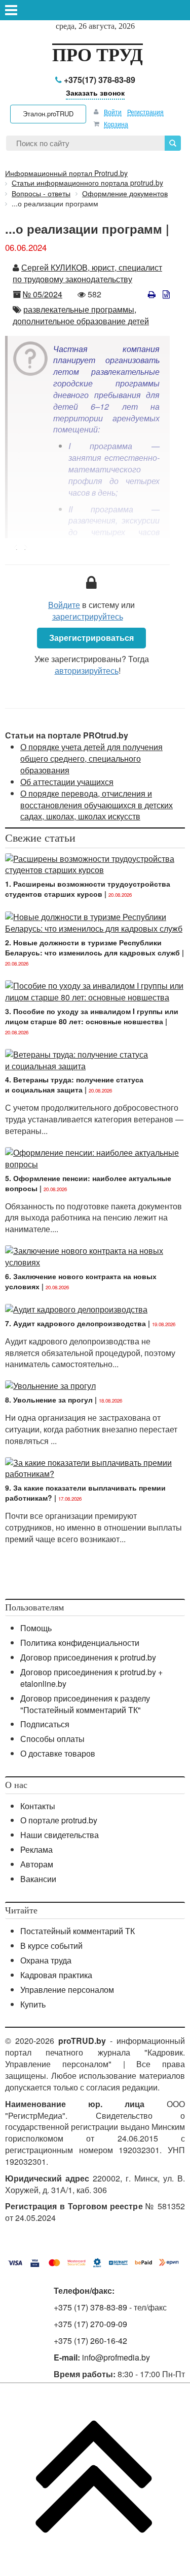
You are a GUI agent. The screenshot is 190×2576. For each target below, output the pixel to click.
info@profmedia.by (116, 2357)
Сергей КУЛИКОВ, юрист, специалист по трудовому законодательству (87, 273)
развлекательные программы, (80, 309)
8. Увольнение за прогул (49, 1400)
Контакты (38, 1806)
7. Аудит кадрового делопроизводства (75, 1323)
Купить (33, 2004)
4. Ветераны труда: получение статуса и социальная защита (74, 1084)
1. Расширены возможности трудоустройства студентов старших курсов (88, 889)
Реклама (36, 1849)
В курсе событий (51, 1946)
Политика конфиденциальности (80, 1643)
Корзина (116, 124)
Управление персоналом (67, 1990)
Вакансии (38, 1879)
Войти (113, 112)
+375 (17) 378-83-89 (90, 2307)
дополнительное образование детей (81, 321)
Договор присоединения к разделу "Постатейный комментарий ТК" (85, 1704)
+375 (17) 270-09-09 (90, 2324)
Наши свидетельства (60, 1835)
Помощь (36, 1628)
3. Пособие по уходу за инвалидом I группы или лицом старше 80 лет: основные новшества (92, 1016)
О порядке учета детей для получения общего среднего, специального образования (91, 758)
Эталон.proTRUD (48, 114)
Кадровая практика (56, 1975)
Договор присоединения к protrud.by (88, 1657)
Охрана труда (46, 1960)
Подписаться (45, 1724)
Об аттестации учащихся (67, 782)
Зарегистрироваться (91, 638)
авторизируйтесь (87, 670)
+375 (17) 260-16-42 (90, 2341)
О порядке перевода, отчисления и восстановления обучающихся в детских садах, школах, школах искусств (97, 805)
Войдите (64, 605)
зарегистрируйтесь (88, 616)
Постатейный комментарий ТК (78, 1931)
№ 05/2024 (43, 294)
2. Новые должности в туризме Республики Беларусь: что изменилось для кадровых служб (92, 947)
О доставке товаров (58, 1753)
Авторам (37, 1864)
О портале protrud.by (59, 1820)
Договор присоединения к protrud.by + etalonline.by (91, 1678)
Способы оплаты (52, 1739)
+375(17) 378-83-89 (99, 80)
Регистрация (145, 112)
